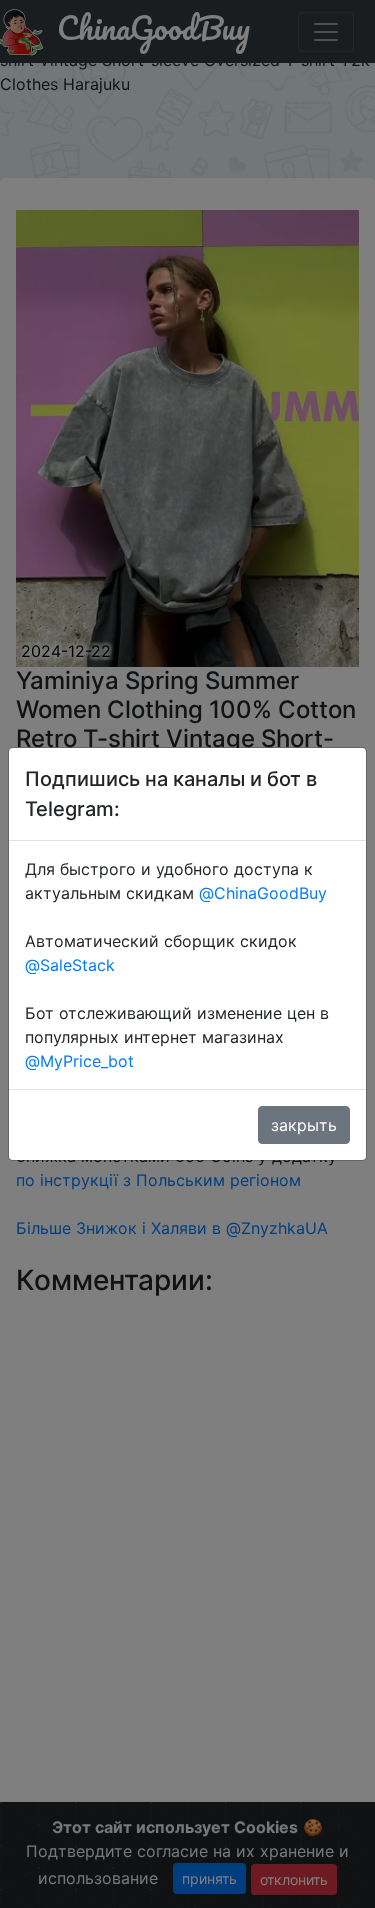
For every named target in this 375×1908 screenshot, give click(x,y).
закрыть (304, 1125)
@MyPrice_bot (79, 1061)
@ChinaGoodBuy (263, 893)
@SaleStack (70, 965)
